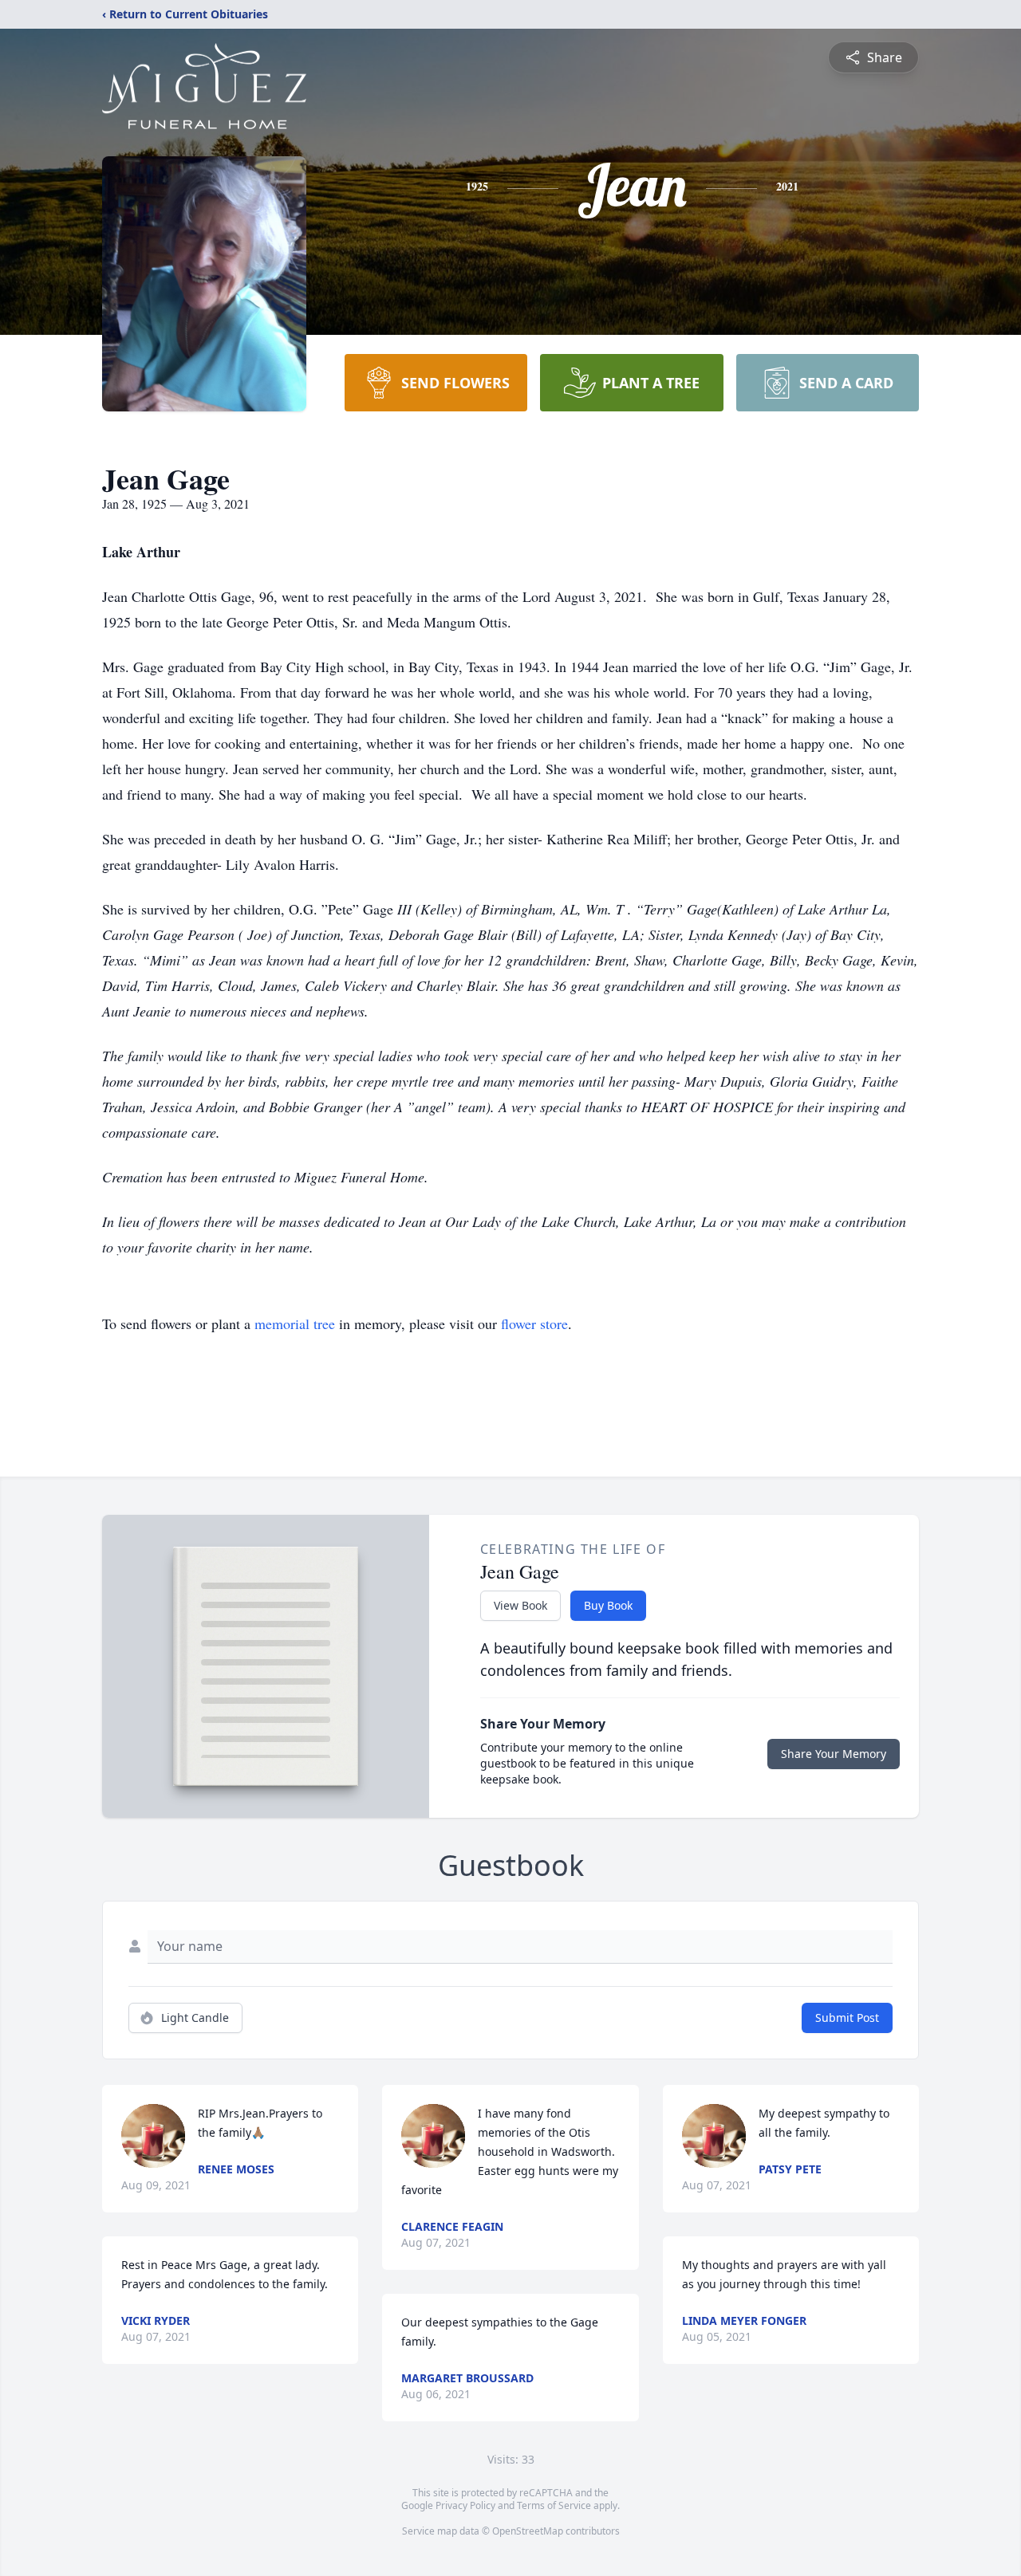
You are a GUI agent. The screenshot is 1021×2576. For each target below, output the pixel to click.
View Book (520, 1605)
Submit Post (847, 2018)
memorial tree (295, 1323)
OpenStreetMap (528, 2531)
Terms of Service (554, 2505)
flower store (534, 1323)
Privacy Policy (465, 2505)
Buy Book (608, 1605)
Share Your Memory (834, 1754)
